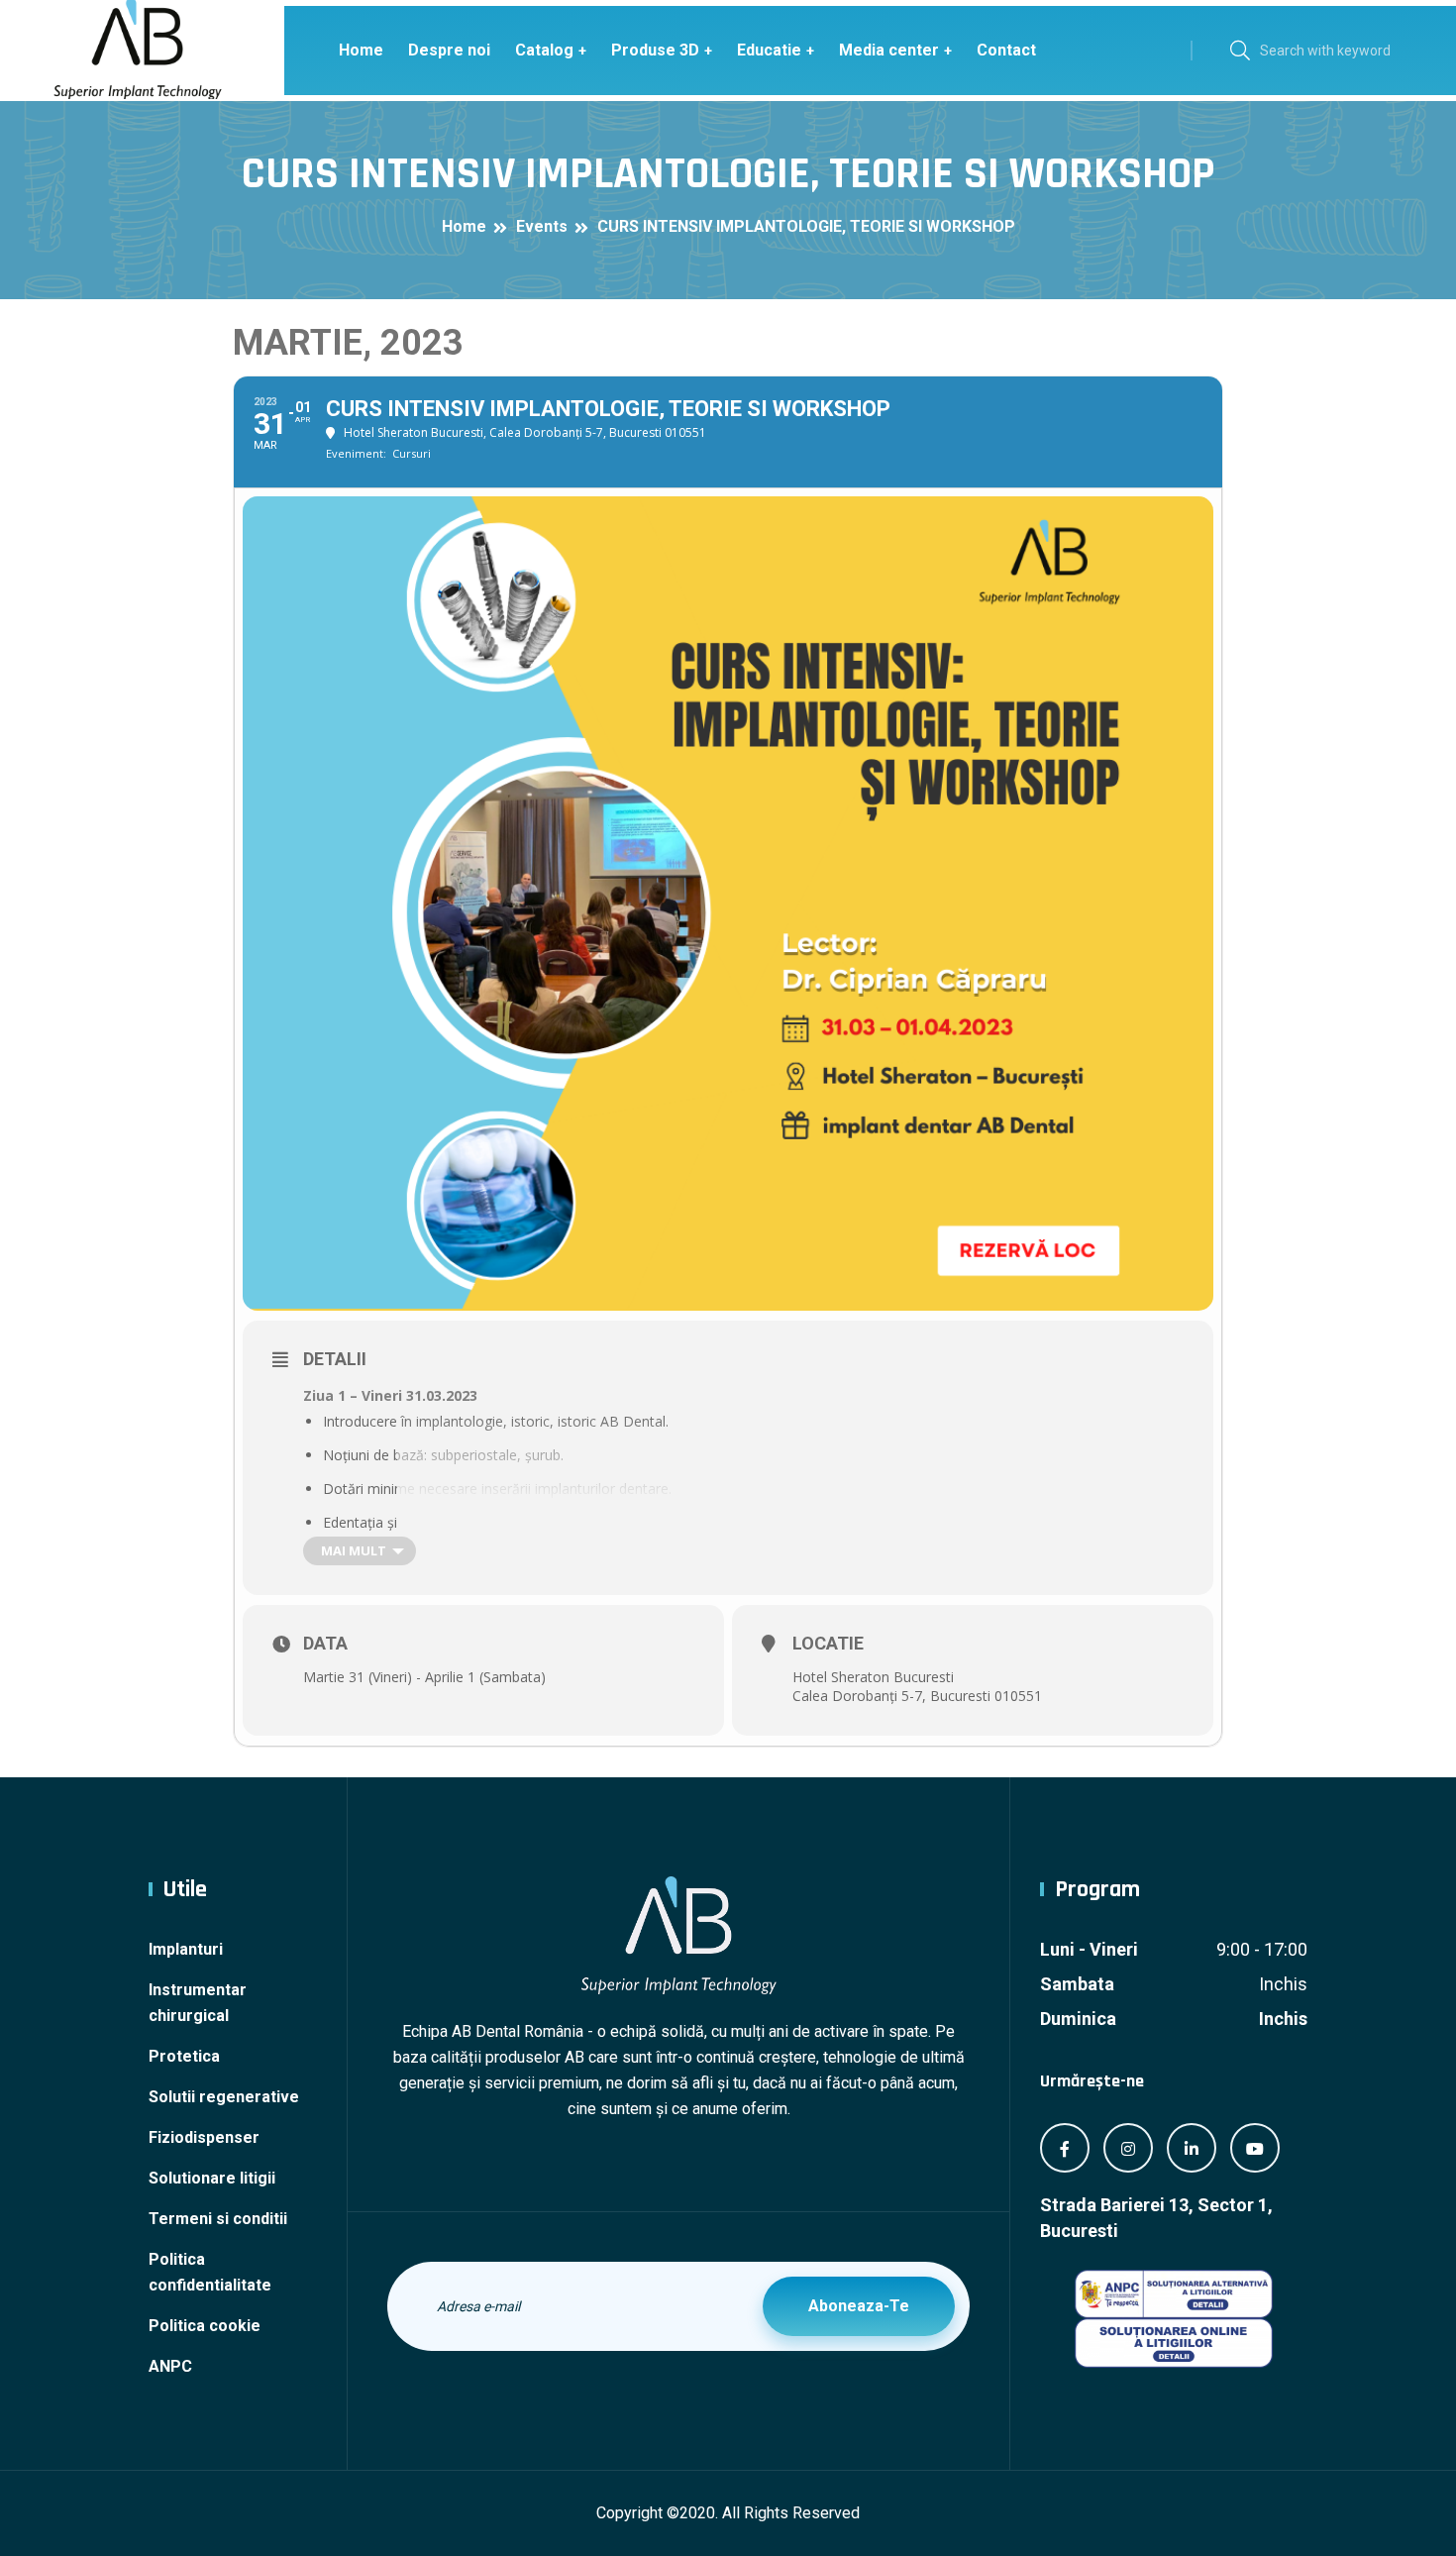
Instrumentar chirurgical (198, 2003)
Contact (1006, 50)
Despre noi (449, 50)
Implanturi (186, 1949)
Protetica (184, 2056)
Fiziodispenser (204, 2137)
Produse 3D (655, 50)
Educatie (769, 50)
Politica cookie (205, 2326)
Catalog (544, 50)
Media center (889, 50)
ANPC (170, 2366)
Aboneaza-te (859, 2306)
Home (361, 50)
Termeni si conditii (218, 2219)
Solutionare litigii (212, 2178)
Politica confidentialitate (210, 2272)
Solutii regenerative (224, 2097)
